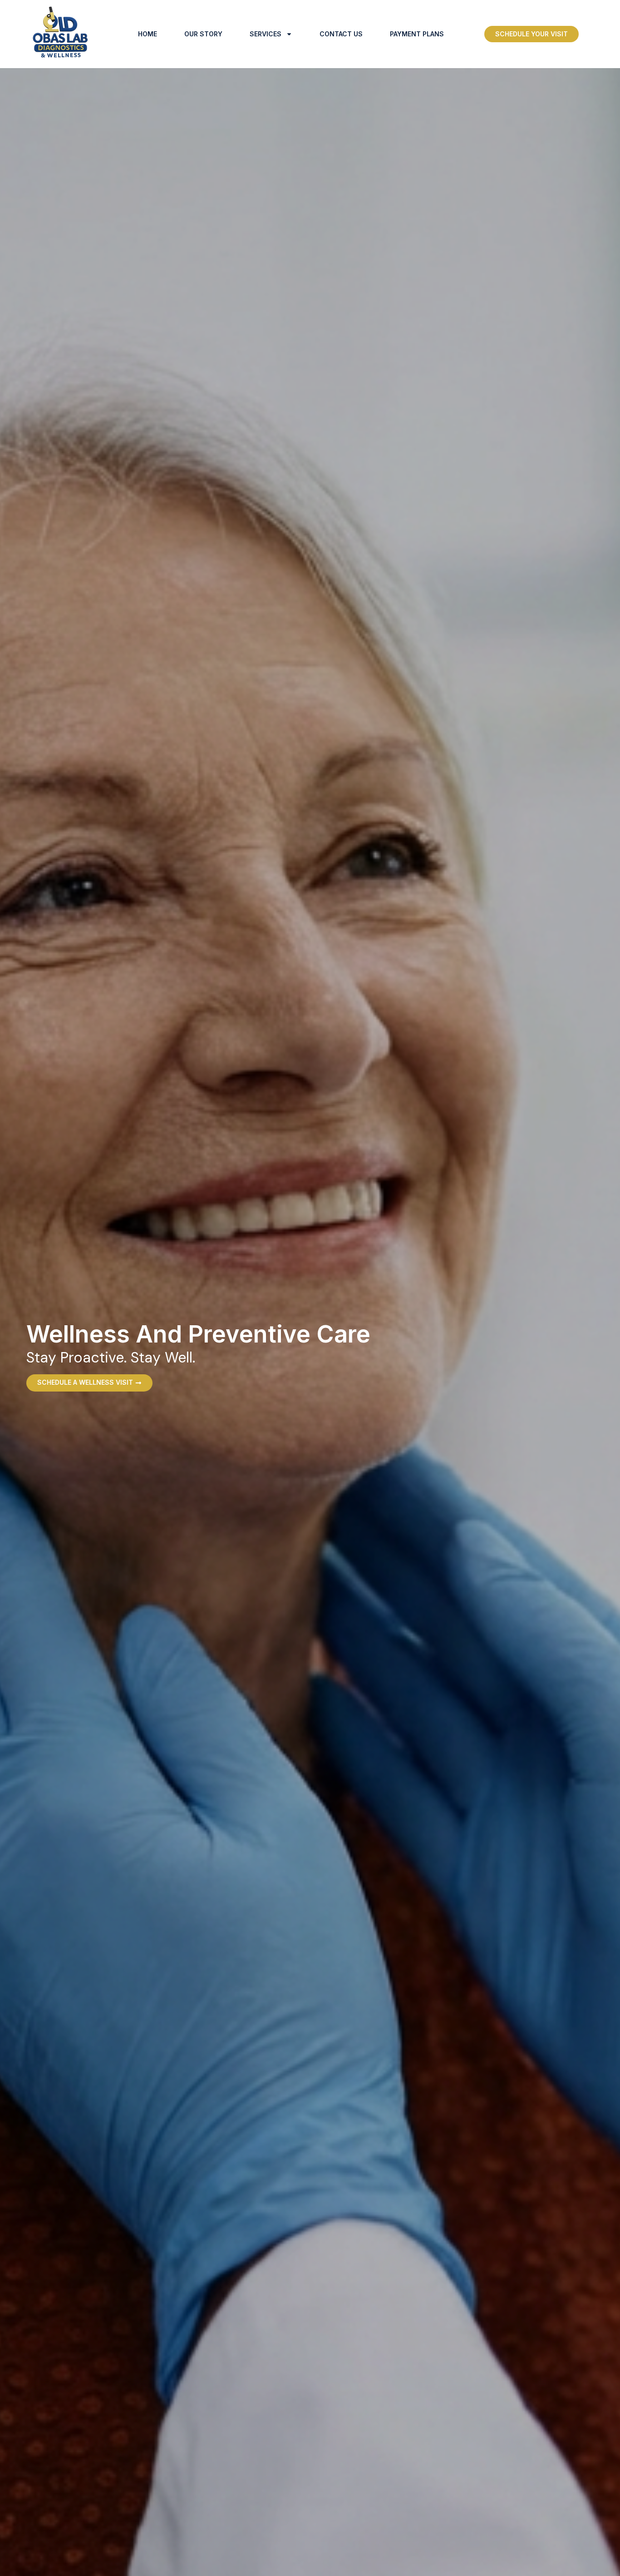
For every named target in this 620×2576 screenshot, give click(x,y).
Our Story (203, 34)
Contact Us (341, 34)
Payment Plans (417, 34)
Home (148, 34)
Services (266, 34)
